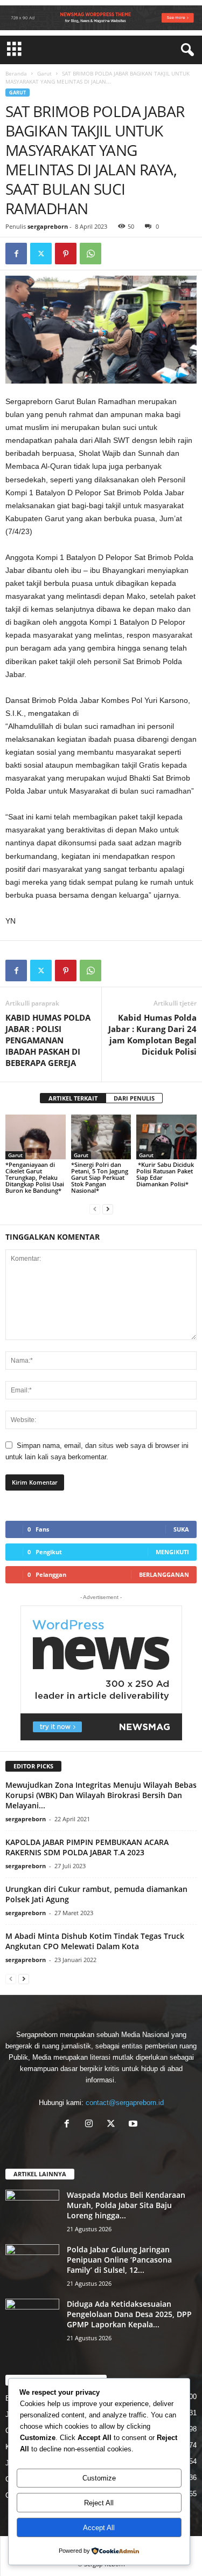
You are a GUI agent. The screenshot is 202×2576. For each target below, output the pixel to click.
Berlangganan (164, 1574)
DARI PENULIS (134, 1098)
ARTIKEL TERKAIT (73, 1098)
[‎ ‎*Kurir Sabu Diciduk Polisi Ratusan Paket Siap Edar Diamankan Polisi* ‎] (166, 1137)
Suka (181, 1529)
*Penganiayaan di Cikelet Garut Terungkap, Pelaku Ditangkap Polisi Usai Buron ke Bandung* (35, 1177)
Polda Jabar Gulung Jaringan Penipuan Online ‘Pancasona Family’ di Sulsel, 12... (119, 2260)
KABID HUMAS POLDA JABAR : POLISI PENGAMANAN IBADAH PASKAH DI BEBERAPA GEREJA (48, 1040)
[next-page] (108, 1209)
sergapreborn (48, 226)
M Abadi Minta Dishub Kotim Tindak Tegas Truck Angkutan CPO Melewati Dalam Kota (95, 1941)
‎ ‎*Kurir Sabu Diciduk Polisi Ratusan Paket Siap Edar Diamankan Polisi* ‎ (165, 1174)
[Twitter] (41, 254)
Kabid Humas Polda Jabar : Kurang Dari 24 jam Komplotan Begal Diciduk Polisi (152, 1034)
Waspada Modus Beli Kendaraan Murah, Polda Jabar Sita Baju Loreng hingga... (126, 2205)
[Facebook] (16, 254)
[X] (113, 2125)
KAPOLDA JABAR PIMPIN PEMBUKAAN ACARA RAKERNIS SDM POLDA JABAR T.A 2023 (87, 1847)
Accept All (99, 2528)
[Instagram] (91, 2125)
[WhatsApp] (90, 254)
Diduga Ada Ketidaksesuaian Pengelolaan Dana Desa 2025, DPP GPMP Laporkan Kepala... (129, 2314)
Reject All (99, 2503)
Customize (99, 2478)
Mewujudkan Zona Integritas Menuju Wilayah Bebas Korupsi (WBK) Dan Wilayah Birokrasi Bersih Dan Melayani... (101, 1795)
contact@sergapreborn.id (125, 2103)
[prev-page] (95, 1209)
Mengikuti (172, 1552)
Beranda (16, 73)
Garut (44, 73)
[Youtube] (134, 2125)
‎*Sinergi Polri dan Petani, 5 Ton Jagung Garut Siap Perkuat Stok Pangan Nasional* (100, 1177)
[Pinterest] (66, 254)
